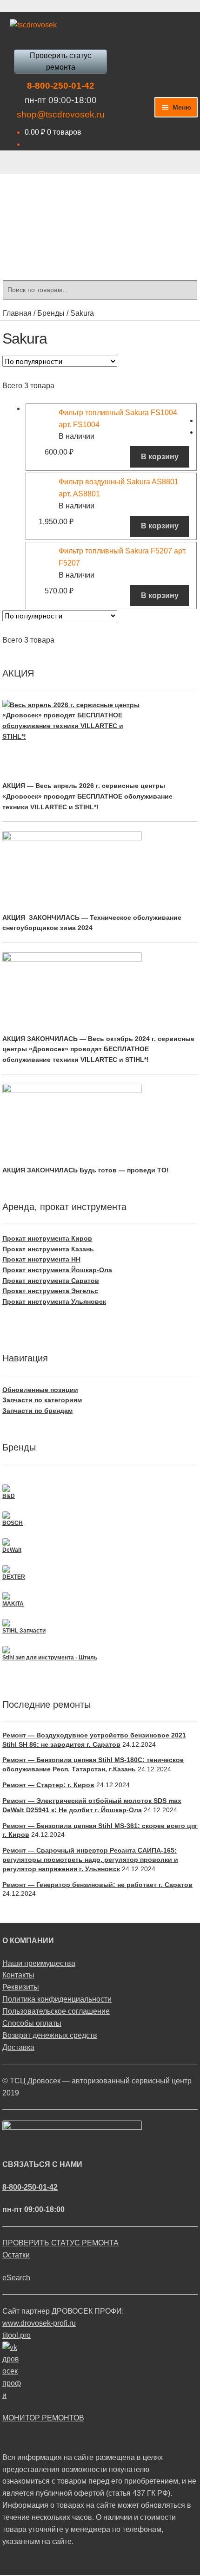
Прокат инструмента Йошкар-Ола (57, 1270)
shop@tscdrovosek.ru (61, 114)
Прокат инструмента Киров (47, 1238)
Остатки (16, 2255)
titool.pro (17, 2335)
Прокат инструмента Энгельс (50, 1291)
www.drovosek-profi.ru (39, 2323)
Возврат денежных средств (50, 2035)
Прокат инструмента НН (41, 1259)
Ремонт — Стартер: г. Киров (48, 1785)
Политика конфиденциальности (57, 1999)
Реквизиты (21, 1987)
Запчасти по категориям (42, 1400)
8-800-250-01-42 (61, 86)
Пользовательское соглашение (56, 2011)
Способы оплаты (32, 2023)
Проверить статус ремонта (60, 62)
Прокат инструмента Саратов (51, 1281)
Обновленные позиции (40, 1390)
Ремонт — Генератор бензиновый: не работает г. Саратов (97, 1885)
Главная (17, 313)
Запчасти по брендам (37, 1411)
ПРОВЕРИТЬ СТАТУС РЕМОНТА (60, 2243)
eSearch (16, 2278)
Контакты (18, 1975)
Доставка (18, 2047)
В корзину (160, 457)
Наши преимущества (39, 1963)
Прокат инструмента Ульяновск (54, 1301)
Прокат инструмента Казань (48, 1249)
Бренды (51, 313)
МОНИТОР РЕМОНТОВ (43, 2418)
